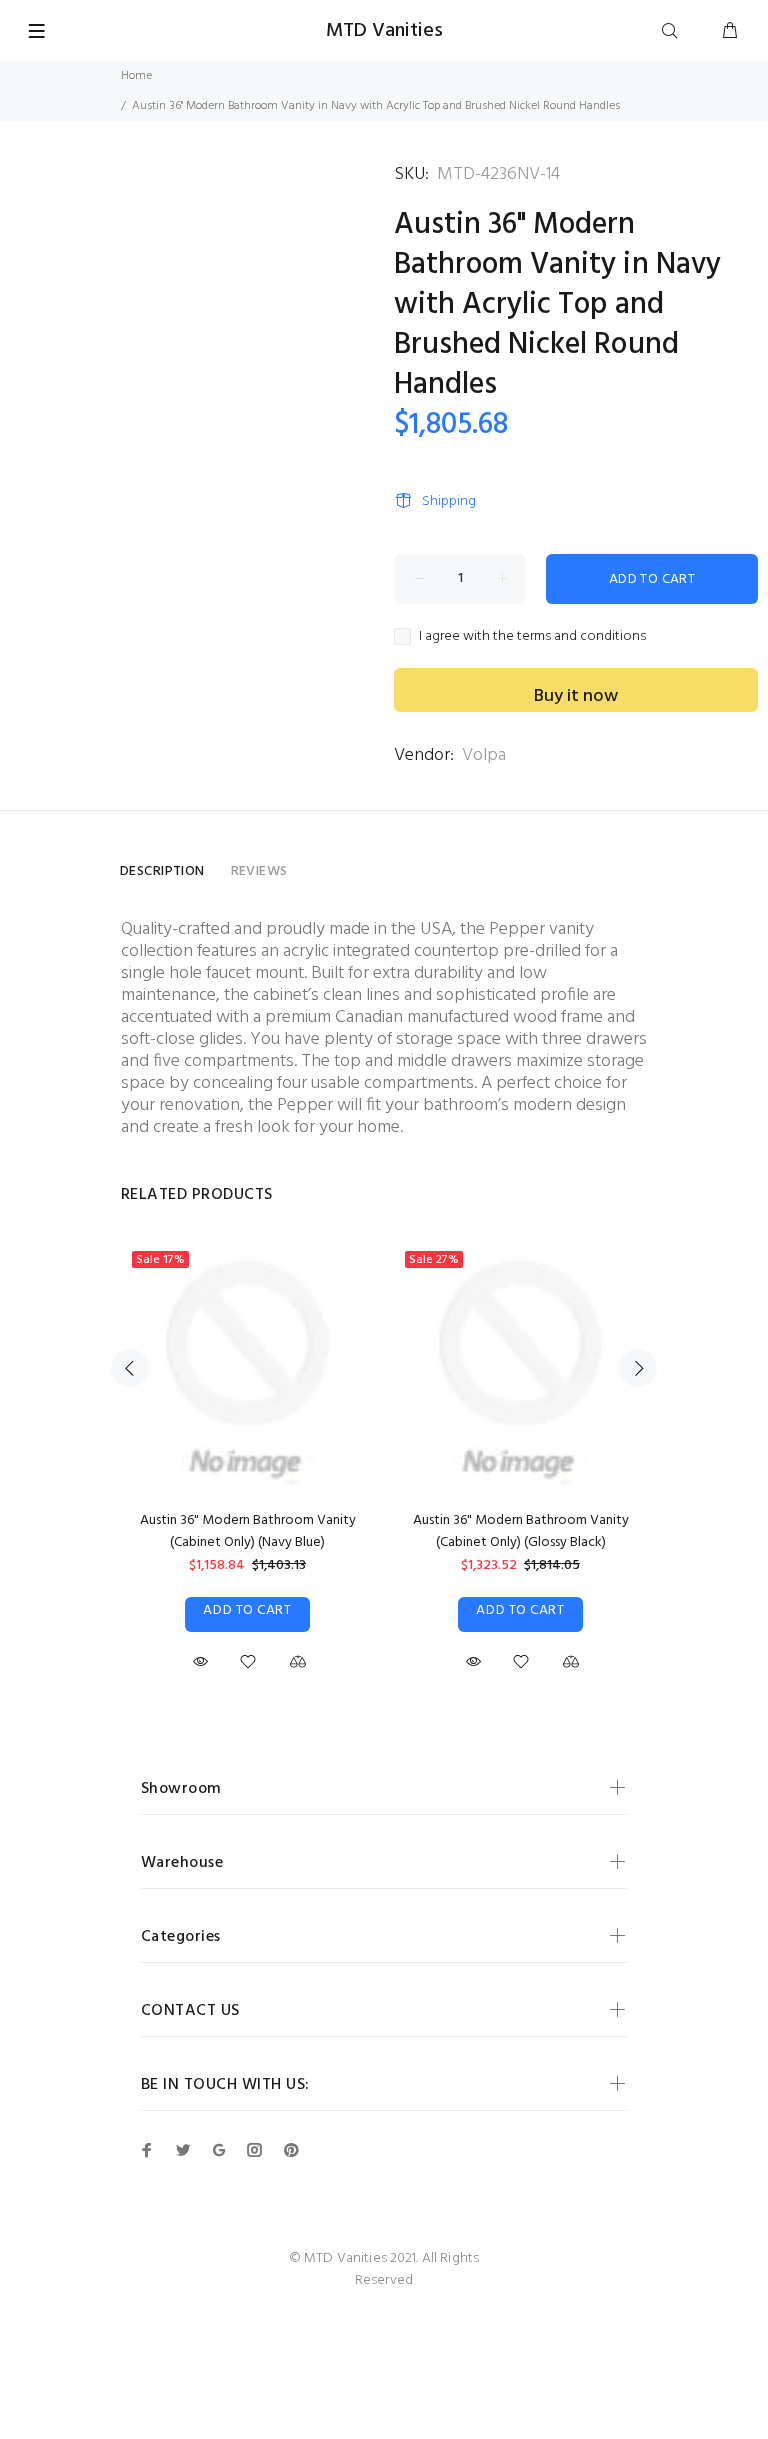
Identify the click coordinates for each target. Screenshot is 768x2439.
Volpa (484, 755)
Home (136, 76)
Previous (130, 1368)
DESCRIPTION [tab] (162, 871)
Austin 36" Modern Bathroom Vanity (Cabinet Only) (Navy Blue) (248, 1531)
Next (638, 1368)
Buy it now (576, 696)
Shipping (449, 501)
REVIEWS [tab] (259, 871)
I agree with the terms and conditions (532, 637)
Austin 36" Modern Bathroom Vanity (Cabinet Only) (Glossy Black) (521, 1531)
